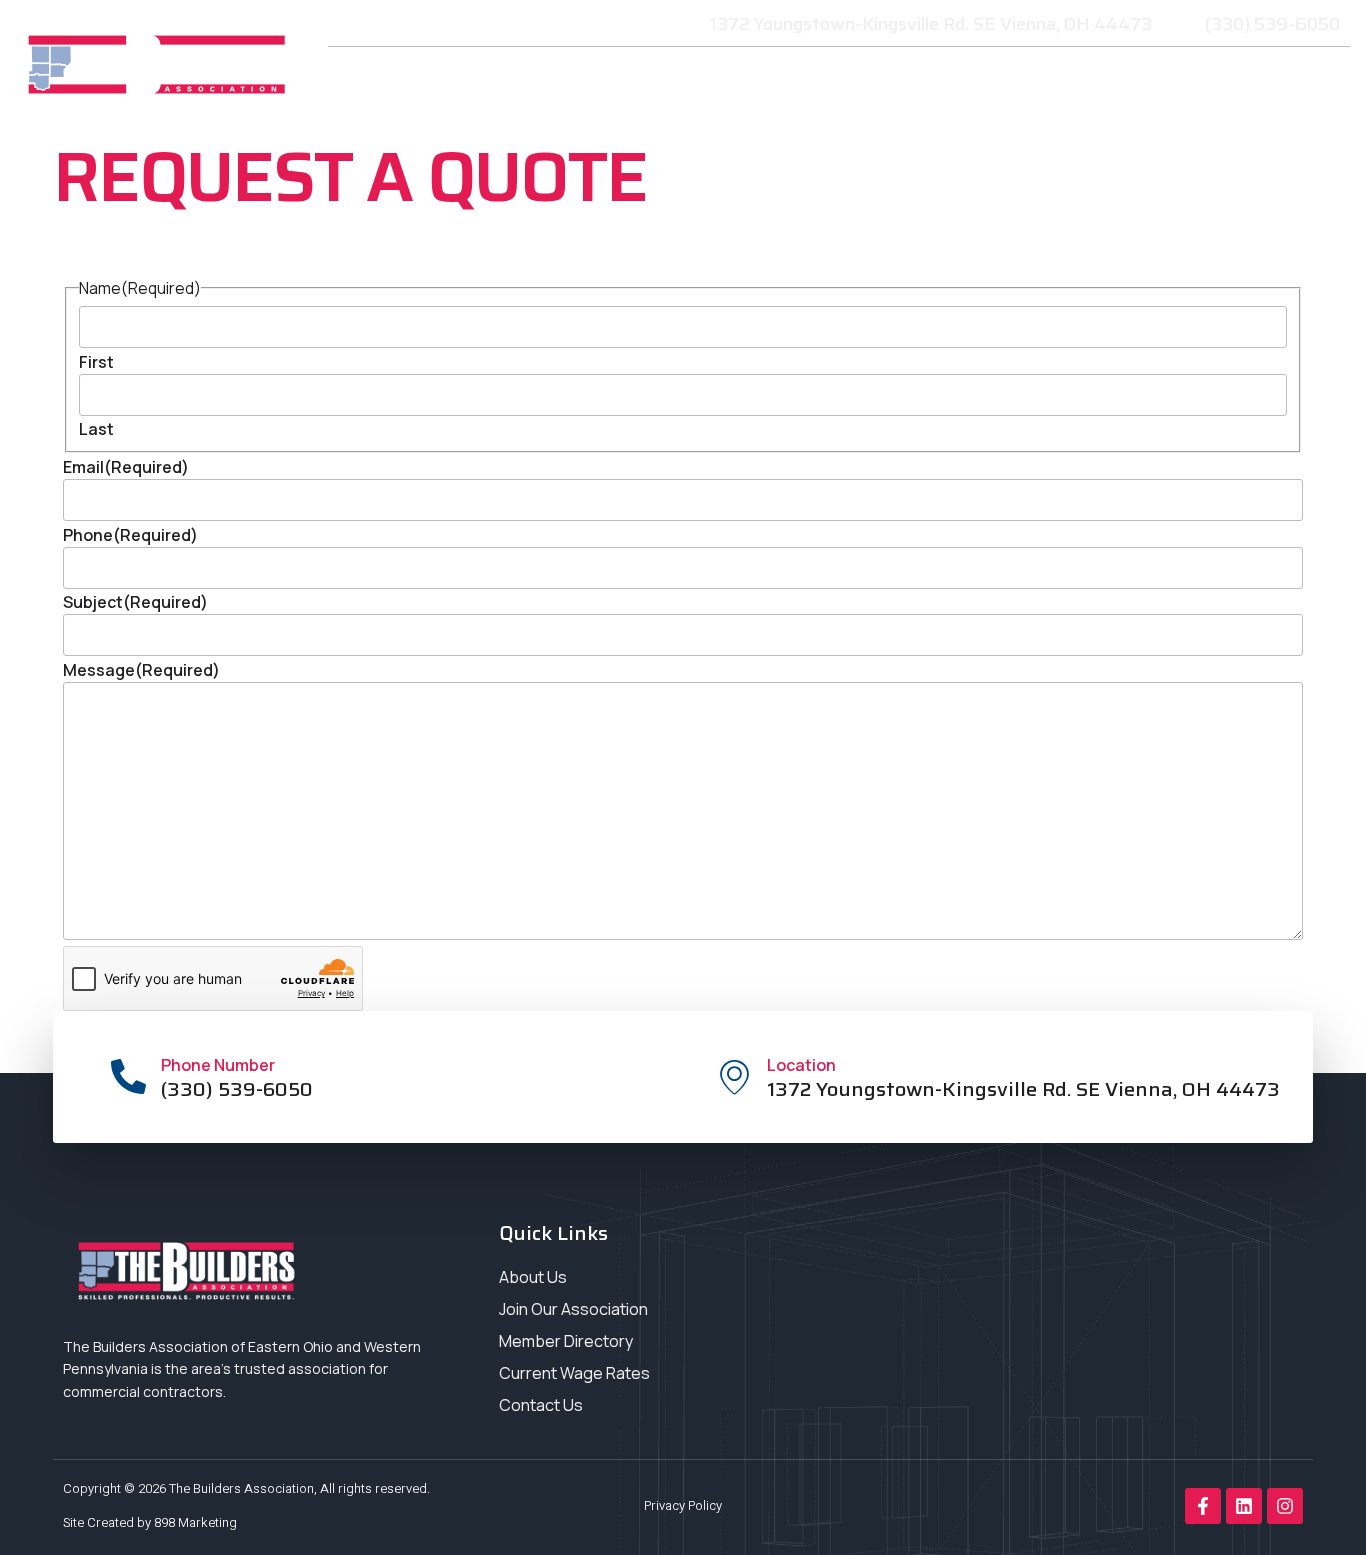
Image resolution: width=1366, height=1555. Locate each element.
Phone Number (218, 1065)
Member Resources (922, 80)
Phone (130, 535)
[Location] (734, 1076)
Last (96, 429)
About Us (755, 80)
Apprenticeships (1121, 80)
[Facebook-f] (1203, 1506)
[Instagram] (1285, 1506)
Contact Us (1176, 126)
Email (126, 467)
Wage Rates (1267, 80)
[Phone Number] (128, 1076)
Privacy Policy (683, 1505)
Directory (1288, 126)
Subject (135, 602)
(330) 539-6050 (237, 1089)
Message (141, 670)
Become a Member (592, 80)
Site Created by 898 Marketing (150, 1522)
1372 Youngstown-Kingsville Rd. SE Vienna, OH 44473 (1023, 1089)
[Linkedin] (1244, 1506)
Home (467, 80)
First (96, 362)
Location (801, 1065)
